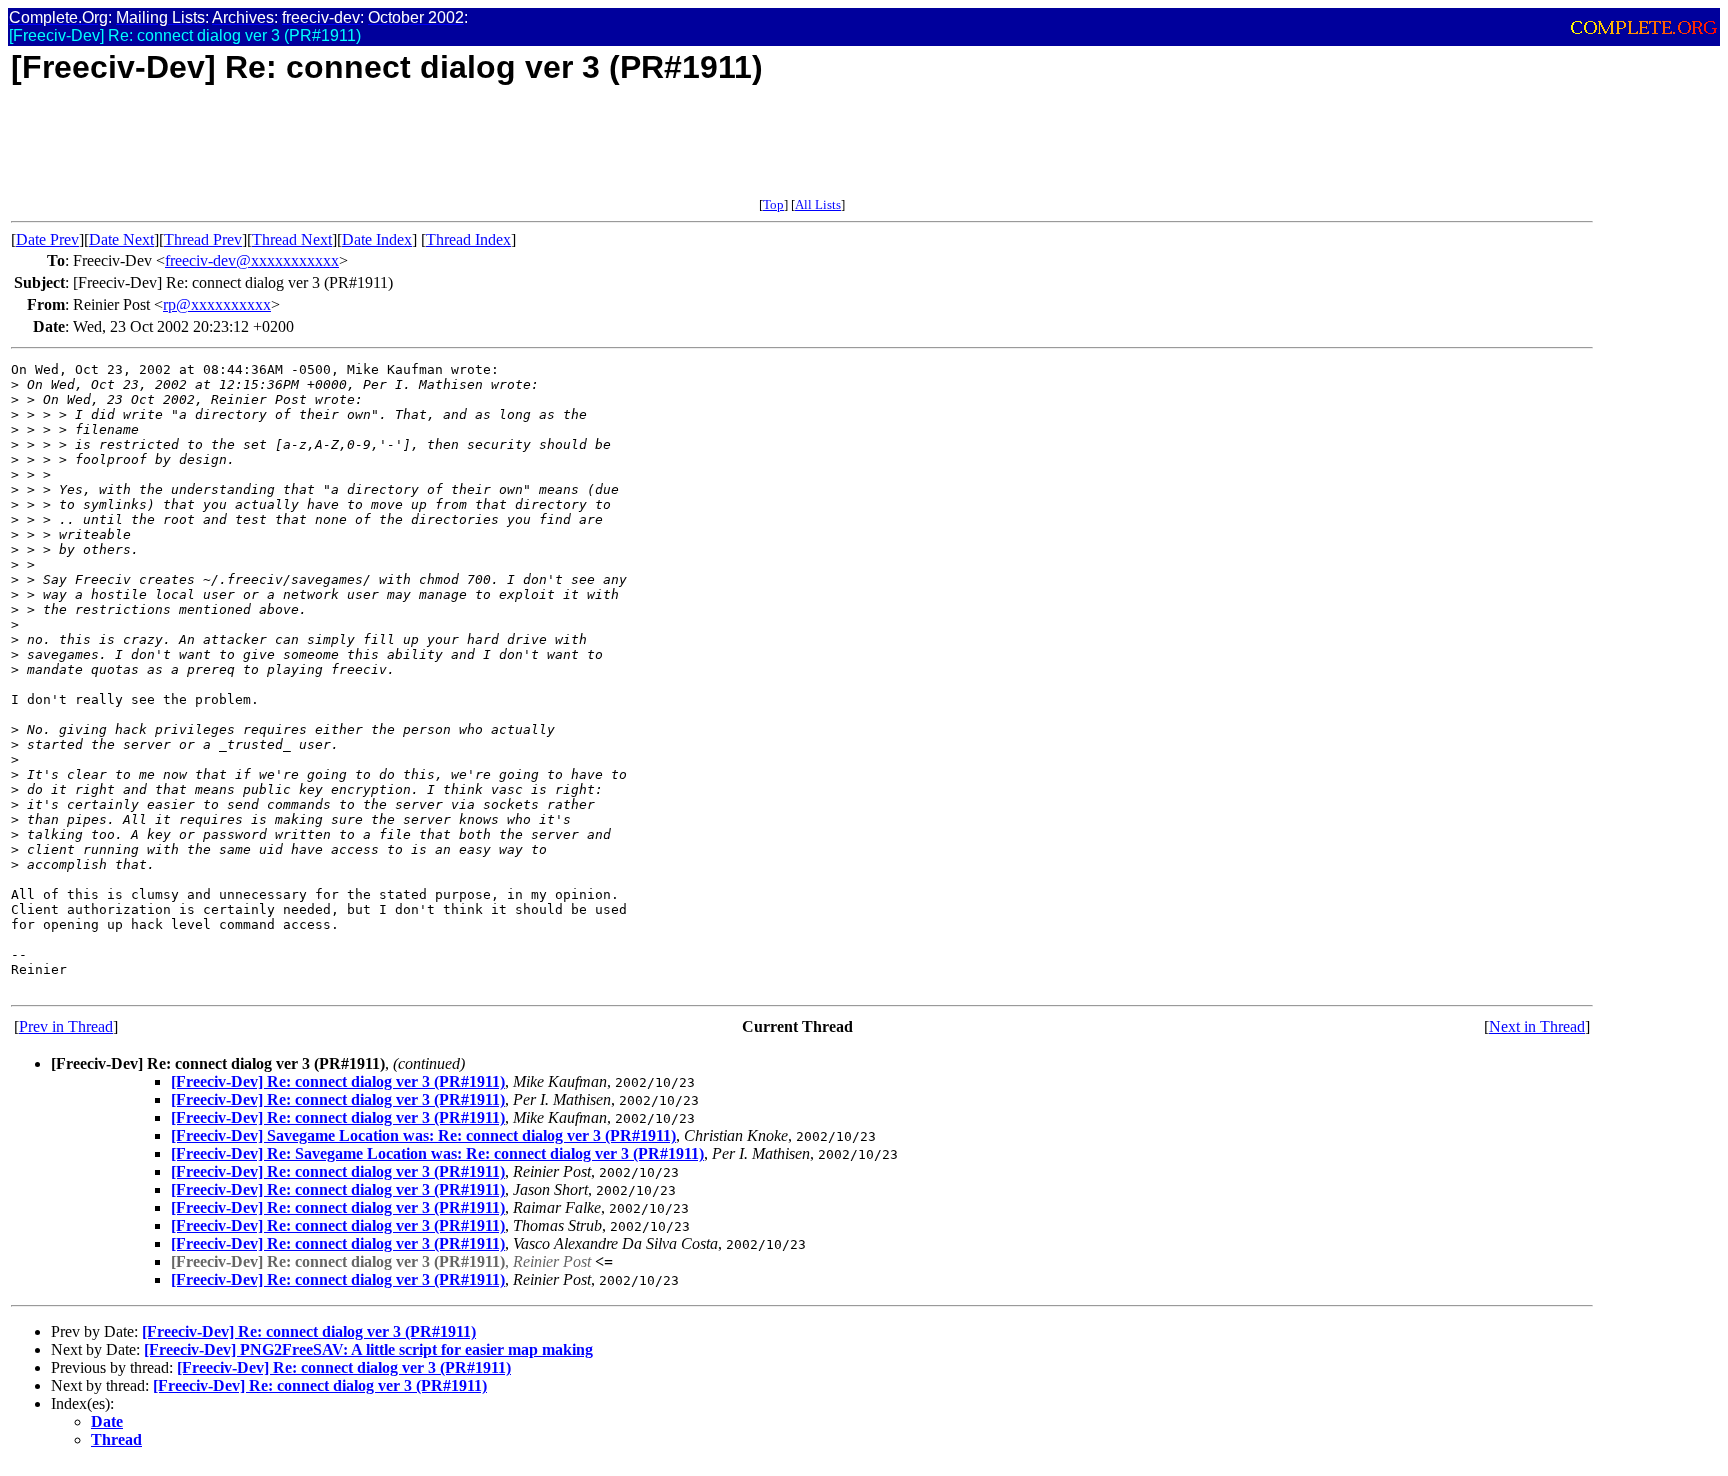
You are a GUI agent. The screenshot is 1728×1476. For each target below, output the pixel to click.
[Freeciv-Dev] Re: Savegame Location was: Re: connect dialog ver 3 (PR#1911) (437, 1153)
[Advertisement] (375, 152)
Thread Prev (203, 239)
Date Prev (47, 239)
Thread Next (292, 239)
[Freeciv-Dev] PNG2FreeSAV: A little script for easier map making (368, 1349)
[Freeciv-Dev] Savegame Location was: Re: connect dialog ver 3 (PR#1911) (423, 1135)
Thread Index (468, 239)
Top (773, 204)
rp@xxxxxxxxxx (217, 304)
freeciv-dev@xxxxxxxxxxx (252, 260)
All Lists (818, 204)
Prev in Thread (66, 1026)
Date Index (377, 239)
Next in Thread (1537, 1026)
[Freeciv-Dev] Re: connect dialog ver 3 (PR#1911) (338, 1081)
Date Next (121, 239)
